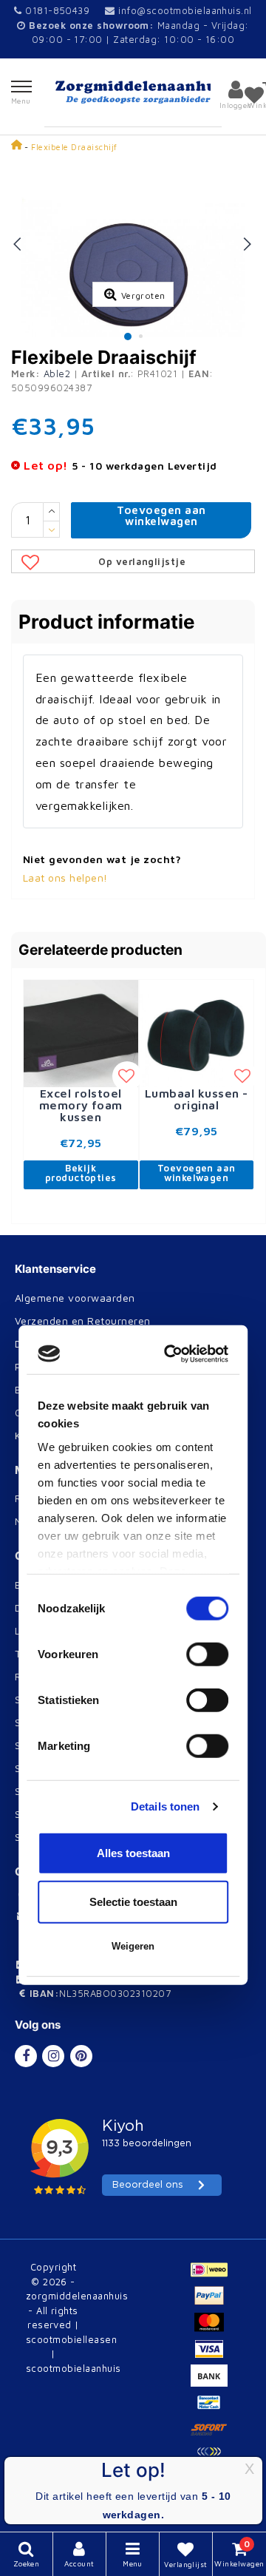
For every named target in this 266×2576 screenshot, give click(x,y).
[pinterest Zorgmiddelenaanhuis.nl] (81, 2056)
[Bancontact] (213, 2409)
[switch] (207, 1288)
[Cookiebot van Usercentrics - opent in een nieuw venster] (173, 987)
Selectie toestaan (133, 1534)
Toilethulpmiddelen (62, 1653)
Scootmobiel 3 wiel (62, 1745)
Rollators (37, 1676)
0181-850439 (56, 10)
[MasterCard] (213, 2329)
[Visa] (213, 2356)
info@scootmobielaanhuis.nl (185, 10)
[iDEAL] (213, 2276)
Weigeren (133, 1579)
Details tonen (165, 1439)
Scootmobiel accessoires (77, 1814)
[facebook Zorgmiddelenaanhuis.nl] (26, 2056)
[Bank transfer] (213, 2382)
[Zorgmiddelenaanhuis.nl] (133, 92)
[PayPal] (213, 2302)
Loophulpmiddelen (61, 1630)
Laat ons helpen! (65, 878)
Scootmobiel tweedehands (81, 1791)
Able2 (57, 373)
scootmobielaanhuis (74, 2368)
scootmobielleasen (71, 2339)
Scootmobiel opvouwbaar (79, 1722)
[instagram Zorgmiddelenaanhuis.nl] (53, 2056)
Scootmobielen (52, 1699)
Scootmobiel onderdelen (76, 1837)
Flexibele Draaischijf (74, 147)
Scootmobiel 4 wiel (62, 1768)
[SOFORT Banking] (213, 2435)
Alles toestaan (133, 1486)
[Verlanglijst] (254, 95)
